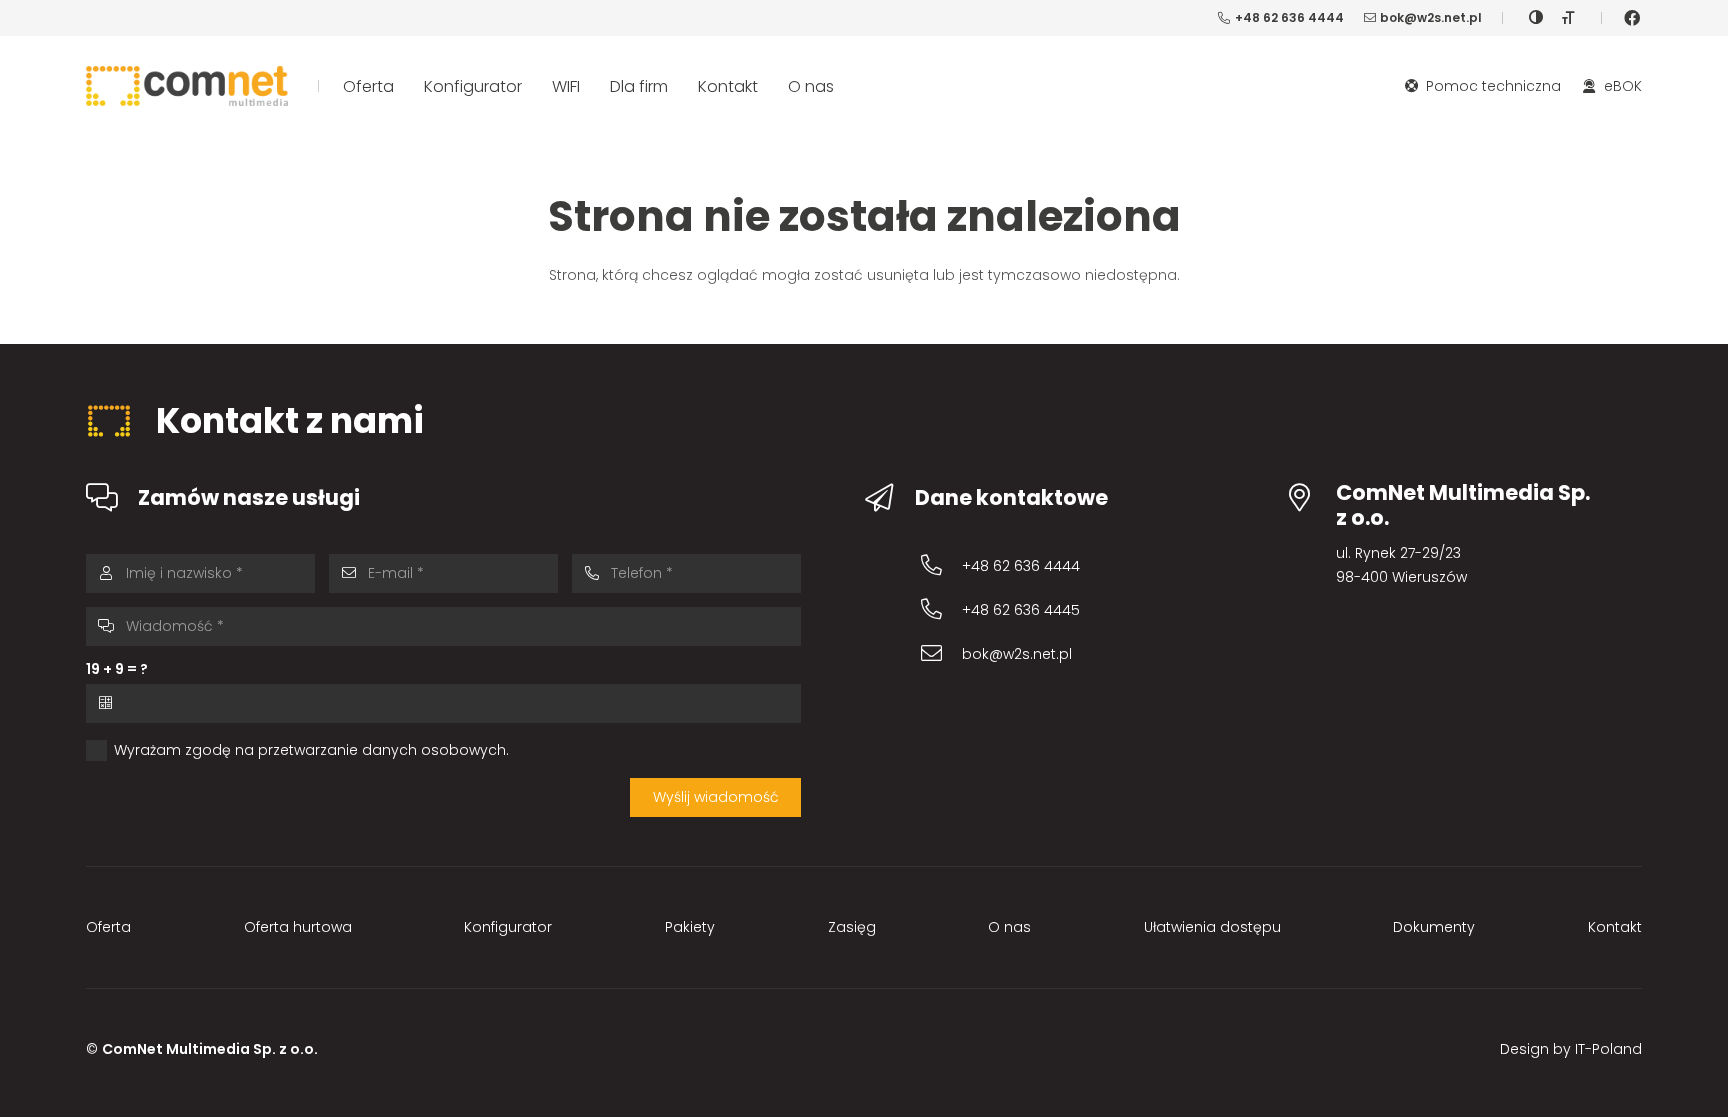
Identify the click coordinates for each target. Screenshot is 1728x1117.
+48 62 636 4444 (1021, 566)
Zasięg (852, 927)
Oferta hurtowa (298, 927)
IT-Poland (1608, 1049)
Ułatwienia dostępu (1212, 927)
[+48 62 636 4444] (941, 565)
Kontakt (1615, 927)
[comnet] (187, 86)
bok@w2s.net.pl (1017, 654)
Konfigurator (508, 927)
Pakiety (690, 927)
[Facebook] (1632, 18)
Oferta (108, 927)
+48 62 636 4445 (1021, 610)
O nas (1009, 927)
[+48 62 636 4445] (941, 609)
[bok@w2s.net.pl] (941, 653)
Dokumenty (1434, 927)
